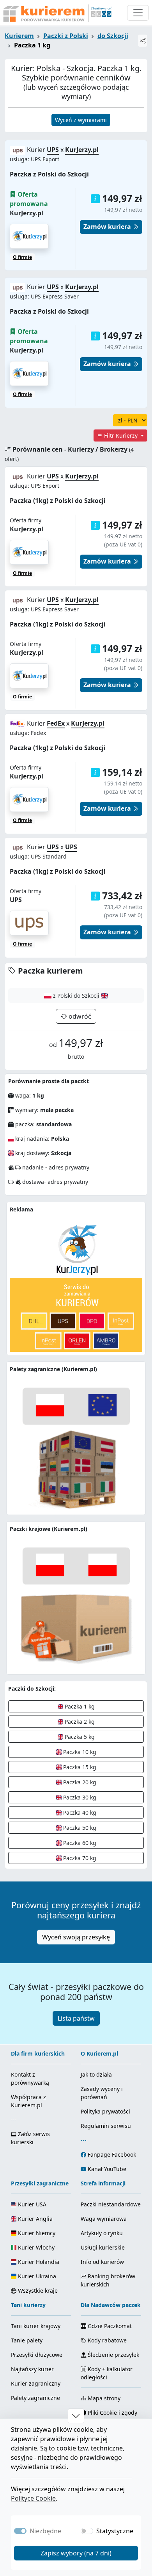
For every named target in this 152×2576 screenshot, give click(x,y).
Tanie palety (27, 2340)
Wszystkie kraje (37, 2291)
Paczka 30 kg (79, 1797)
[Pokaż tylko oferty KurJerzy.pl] (29, 552)
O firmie (22, 257)
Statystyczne (115, 2531)
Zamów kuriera (108, 227)
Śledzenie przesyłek (113, 2355)
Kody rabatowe (106, 2340)
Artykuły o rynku (102, 2233)
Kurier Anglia (34, 2219)
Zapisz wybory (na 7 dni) (76, 2553)
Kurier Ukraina (36, 2276)
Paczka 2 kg (79, 1722)
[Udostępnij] (143, 41)
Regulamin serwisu (106, 2126)
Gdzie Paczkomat (109, 2326)
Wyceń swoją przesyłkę (76, 1937)
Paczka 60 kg (79, 1843)
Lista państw (76, 2018)
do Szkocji (113, 36)
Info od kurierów (102, 2262)
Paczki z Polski (66, 36)
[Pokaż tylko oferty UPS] (29, 922)
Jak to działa (96, 2074)
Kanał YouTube (107, 2169)
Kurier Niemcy (36, 2233)
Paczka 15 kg (79, 1767)
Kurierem (19, 36)
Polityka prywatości (105, 2111)
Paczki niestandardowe (111, 2204)
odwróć (79, 1016)
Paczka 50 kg (79, 1828)
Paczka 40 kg (79, 1812)
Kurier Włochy (35, 2247)
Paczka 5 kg (79, 1737)
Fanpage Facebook (112, 2155)
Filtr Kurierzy (121, 435)
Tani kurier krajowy (36, 2326)
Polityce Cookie (33, 2498)
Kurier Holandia (38, 2262)
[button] (95, 199)
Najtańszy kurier (32, 2369)
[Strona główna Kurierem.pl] (57, 13)
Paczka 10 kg (79, 1752)
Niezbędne (45, 2531)
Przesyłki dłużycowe (37, 2355)
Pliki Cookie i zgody (112, 2413)
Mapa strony (103, 2398)
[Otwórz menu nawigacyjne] (138, 13)
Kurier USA (31, 2204)
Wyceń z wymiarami (81, 120)
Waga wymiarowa (104, 2219)
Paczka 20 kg (79, 1782)
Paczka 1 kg (79, 1706)
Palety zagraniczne (35, 2398)
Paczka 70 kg (79, 1858)
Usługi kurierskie (103, 2247)
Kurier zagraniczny (36, 2383)
